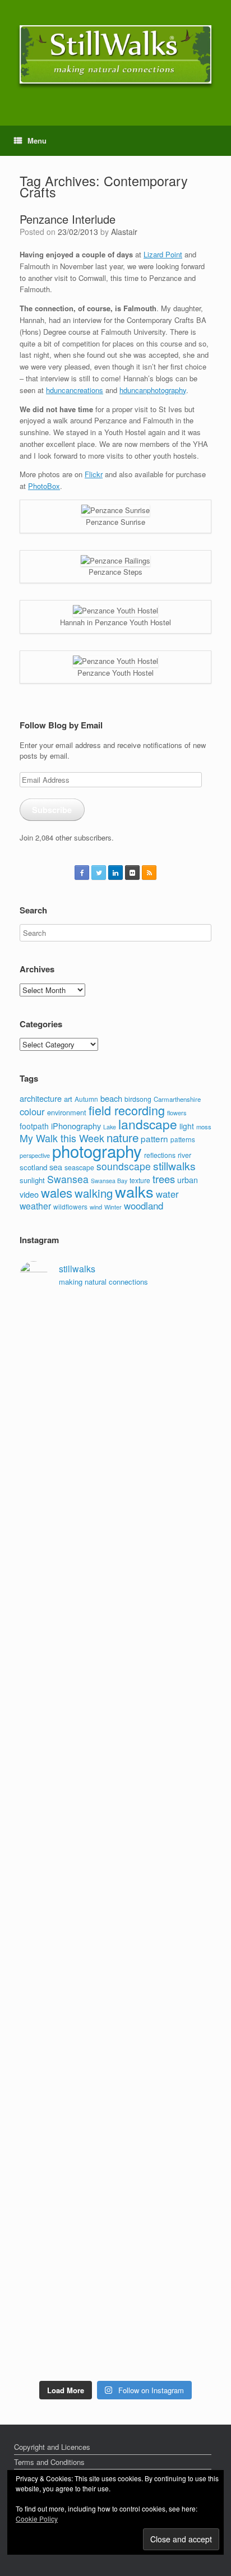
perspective (35, 1155)
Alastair (124, 232)
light (187, 1126)
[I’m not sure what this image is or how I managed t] (115, 2020)
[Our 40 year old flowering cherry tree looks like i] (115, 1418)
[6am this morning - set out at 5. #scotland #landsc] (115, 2168)
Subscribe (52, 810)
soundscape (124, 1166)
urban (188, 1180)
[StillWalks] (115, 54)
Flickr (94, 474)
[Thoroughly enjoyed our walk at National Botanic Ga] (115, 1489)
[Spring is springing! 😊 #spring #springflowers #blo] (115, 2223)
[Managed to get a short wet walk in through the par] (115, 1889)
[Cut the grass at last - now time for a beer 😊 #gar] (115, 2196)
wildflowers (70, 1206)
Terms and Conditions (49, 2462)
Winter (113, 1207)
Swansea (68, 1179)
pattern (154, 1138)
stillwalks (174, 1166)
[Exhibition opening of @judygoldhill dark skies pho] (115, 1949)
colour (32, 1111)
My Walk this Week (62, 1138)
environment (67, 1112)
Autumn (86, 1099)
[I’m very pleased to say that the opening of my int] (115, 1730)
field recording (127, 1110)
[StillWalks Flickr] (132, 872)
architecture (41, 1098)
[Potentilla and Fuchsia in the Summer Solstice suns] (115, 2295)
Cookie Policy (37, 2519)
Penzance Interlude (68, 219)
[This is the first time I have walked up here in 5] (115, 1319)
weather (35, 1206)
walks (134, 1191)
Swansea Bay (109, 1181)
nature (123, 1137)
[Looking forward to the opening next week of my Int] (115, 1828)
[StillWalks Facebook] (82, 872)
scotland (33, 1167)
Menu (37, 140)
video (29, 1194)
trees (164, 1179)
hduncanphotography (153, 390)
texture (140, 1180)
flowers (177, 1112)
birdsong (138, 1099)
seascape (79, 1167)
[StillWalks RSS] (149, 872)
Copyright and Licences (52, 2447)
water (167, 1194)
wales (57, 1192)
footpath (34, 1126)
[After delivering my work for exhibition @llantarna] (115, 2344)
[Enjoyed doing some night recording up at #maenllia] (115, 2086)
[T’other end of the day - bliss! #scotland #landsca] (115, 2136)
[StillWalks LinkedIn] (115, 872)
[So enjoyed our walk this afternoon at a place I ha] (115, 1576)
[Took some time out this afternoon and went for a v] (115, 1642)
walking (94, 1193)
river (184, 1155)
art (68, 1099)
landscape (148, 1124)
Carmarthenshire (177, 1099)
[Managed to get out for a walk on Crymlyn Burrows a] (115, 2256)
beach (111, 1098)
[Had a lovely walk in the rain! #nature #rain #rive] (115, 1352)
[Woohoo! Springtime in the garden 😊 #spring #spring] (115, 1522)
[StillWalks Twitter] (99, 872)
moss (204, 1127)
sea (56, 1167)
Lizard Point (163, 254)
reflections (160, 1155)
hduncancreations (75, 390)
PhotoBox (44, 486)
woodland (144, 1206)
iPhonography (76, 1126)
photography (97, 1151)
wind (96, 1207)
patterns (183, 1139)
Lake (110, 1127)
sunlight (32, 1180)
